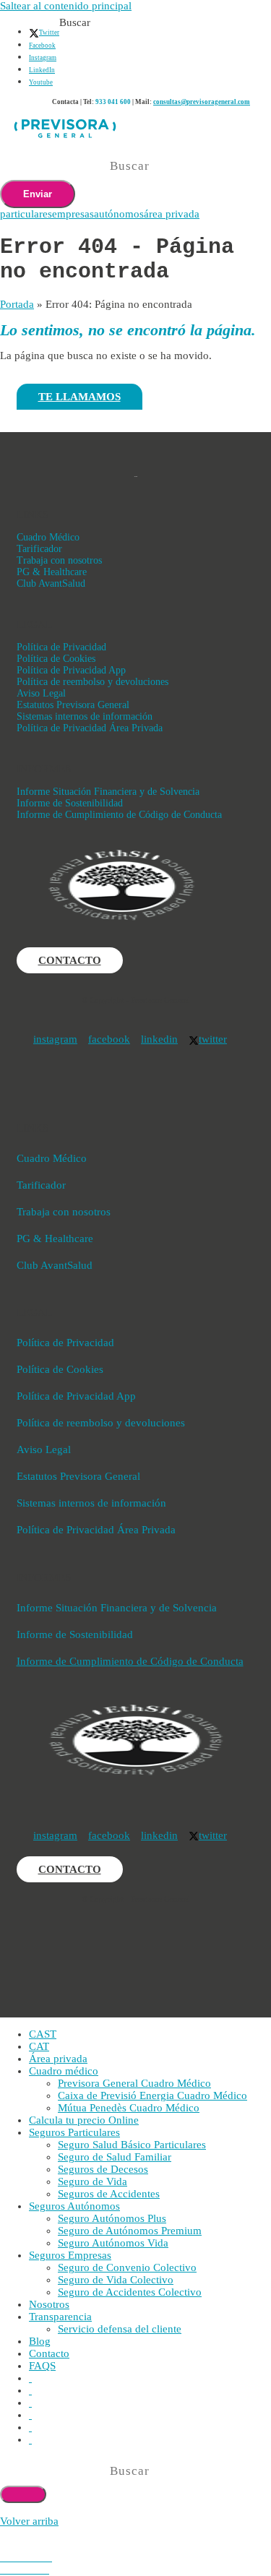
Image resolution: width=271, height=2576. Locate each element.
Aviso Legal (41, 693)
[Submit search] (23, 2494)
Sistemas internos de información (85, 716)
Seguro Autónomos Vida (113, 2243)
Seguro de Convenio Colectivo (127, 2267)
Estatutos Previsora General (73, 705)
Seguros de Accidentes (109, 2194)
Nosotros (49, 2304)
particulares (26, 214)
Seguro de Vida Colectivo (116, 2280)
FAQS (42, 2366)
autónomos (119, 214)
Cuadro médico (64, 2071)
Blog (40, 2341)
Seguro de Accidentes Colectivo (130, 2292)
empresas (73, 214)
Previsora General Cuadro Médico (134, 2083)
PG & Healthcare (52, 572)
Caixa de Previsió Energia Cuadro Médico (152, 2095)
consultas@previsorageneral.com (202, 102)
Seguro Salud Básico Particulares (132, 2145)
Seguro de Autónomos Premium (130, 2231)
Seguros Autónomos (74, 2206)
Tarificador (39, 549)
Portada (17, 304)
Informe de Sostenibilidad (70, 803)
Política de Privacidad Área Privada (90, 728)
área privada (172, 214)
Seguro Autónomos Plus (112, 2218)
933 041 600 (113, 102)
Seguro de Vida (93, 2181)
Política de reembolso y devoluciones (93, 682)
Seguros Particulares (74, 2132)
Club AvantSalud (51, 583)
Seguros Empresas (70, 2255)
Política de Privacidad (61, 647)
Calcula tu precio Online (84, 2120)
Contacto (49, 2353)
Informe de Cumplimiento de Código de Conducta (119, 815)
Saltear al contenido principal (66, 6)
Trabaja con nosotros (59, 560)
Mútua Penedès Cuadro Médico (129, 2108)
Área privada (58, 2059)
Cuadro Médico (48, 537)
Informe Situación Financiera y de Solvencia (108, 792)
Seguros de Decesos (103, 2169)
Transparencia (60, 2317)
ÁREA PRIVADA (240, 7)
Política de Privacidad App (71, 670)
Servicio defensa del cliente (120, 2329)
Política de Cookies (56, 659)
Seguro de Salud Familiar (115, 2157)
